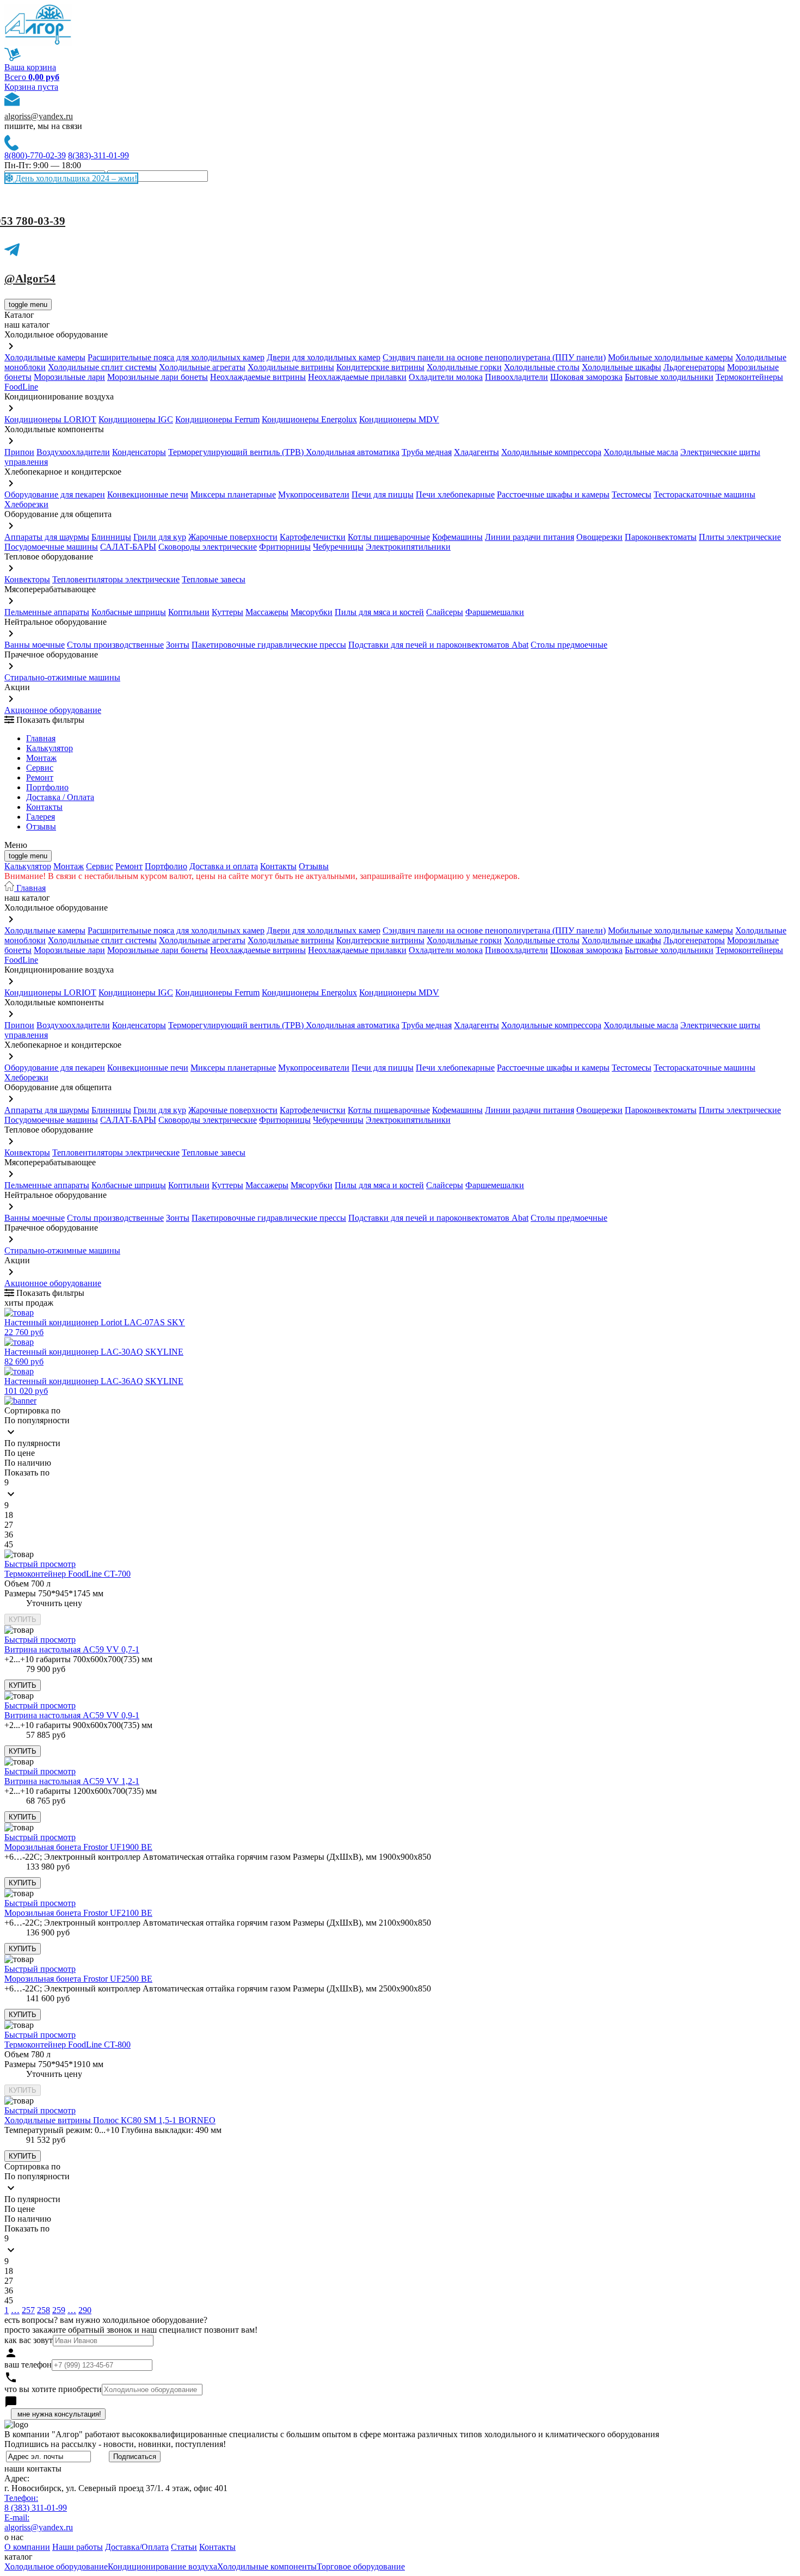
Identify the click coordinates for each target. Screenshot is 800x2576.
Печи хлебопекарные (455, 494)
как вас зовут (29, 2340)
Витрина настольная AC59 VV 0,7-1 (72, 1649)
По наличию (28, 1463)
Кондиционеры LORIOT (50, 419)
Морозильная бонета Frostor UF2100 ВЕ (78, 1913)
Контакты (44, 807)
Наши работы (78, 2547)
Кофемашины (457, 537)
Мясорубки (312, 612)
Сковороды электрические (208, 547)
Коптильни (189, 612)
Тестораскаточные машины (704, 494)
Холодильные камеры (45, 357)
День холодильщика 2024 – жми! (75, 178)
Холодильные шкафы (621, 367)
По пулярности (32, 1443)
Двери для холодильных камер (324, 357)
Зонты (178, 645)
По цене (20, 1453)
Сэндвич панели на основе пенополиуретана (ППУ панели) (494, 357)
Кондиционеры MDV (399, 419)
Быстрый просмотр (40, 1564)
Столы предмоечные (569, 645)
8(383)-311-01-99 (99, 155)
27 (9, 1525)
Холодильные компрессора (551, 452)
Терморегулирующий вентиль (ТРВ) (237, 452)
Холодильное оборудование (56, 2566)
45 (9, 1544)
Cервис (40, 768)
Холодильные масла (641, 452)
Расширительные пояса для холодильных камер (176, 357)
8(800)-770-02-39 (35, 155)
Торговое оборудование (361, 2566)
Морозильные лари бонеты (158, 377)
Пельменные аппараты (47, 612)
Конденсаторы (139, 452)
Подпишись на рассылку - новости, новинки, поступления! (115, 2444)
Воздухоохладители (73, 452)
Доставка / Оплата (60, 797)
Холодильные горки (464, 367)
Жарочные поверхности (233, 537)
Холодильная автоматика (353, 452)
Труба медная (427, 452)
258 (44, 2310)
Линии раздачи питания (530, 537)
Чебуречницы (338, 547)
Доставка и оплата (224, 866)
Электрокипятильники (408, 547)
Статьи (184, 2547)
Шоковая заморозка (586, 377)
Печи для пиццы (383, 494)
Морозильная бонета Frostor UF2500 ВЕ (78, 1979)
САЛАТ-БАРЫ (128, 547)
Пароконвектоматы (661, 537)
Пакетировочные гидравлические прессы (269, 645)
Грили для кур (160, 537)
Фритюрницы (285, 547)
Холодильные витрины (291, 367)
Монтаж (41, 758)
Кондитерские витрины (380, 367)
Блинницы (111, 537)
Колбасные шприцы (129, 612)
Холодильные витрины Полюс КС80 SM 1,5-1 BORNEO (110, 2120)
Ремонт (40, 777)
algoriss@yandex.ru (39, 116)
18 (9, 1515)
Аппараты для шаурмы (47, 537)
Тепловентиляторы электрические (116, 579)
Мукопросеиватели (314, 494)
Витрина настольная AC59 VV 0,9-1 (72, 1715)
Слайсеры (445, 612)
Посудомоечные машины (51, 547)
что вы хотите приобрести (53, 2389)
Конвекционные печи (148, 494)
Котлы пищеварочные (389, 537)
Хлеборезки (26, 504)
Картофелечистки (313, 537)
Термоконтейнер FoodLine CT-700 (67, 1574)
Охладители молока (446, 377)
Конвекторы (27, 579)
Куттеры (227, 612)
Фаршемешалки (495, 612)
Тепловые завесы (214, 579)
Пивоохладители (516, 377)
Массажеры (267, 612)
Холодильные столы (542, 367)
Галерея (41, 817)
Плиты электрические (740, 537)
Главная (41, 738)
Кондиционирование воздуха (162, 2566)
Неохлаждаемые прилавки (357, 377)
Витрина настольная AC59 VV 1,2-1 (72, 1781)
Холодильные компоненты (267, 2566)
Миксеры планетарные (233, 494)
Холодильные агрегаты (202, 367)
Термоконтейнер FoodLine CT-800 (67, 2045)
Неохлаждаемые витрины (258, 377)
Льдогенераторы (694, 367)
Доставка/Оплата (137, 2547)
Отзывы (41, 826)
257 (28, 2310)
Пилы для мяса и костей (379, 612)
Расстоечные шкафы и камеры (553, 494)
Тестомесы (632, 494)
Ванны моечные (35, 645)
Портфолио (47, 787)
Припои (19, 452)
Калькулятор (50, 748)
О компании (27, 2547)
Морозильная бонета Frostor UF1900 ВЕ (78, 1847)
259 (59, 2310)
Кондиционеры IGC (136, 419)
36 (9, 1535)
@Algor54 (30, 279)
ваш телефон (28, 2365)
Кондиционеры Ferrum (217, 419)
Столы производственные (115, 645)
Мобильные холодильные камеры (670, 357)
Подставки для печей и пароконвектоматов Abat (438, 645)
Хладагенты (476, 452)
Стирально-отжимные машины (62, 677)
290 (85, 2310)
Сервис (100, 866)
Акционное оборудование (53, 710)
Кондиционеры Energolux (309, 419)
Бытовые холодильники (669, 377)
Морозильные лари (69, 377)
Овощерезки (599, 537)
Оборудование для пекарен (55, 494)
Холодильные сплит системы (102, 367)
